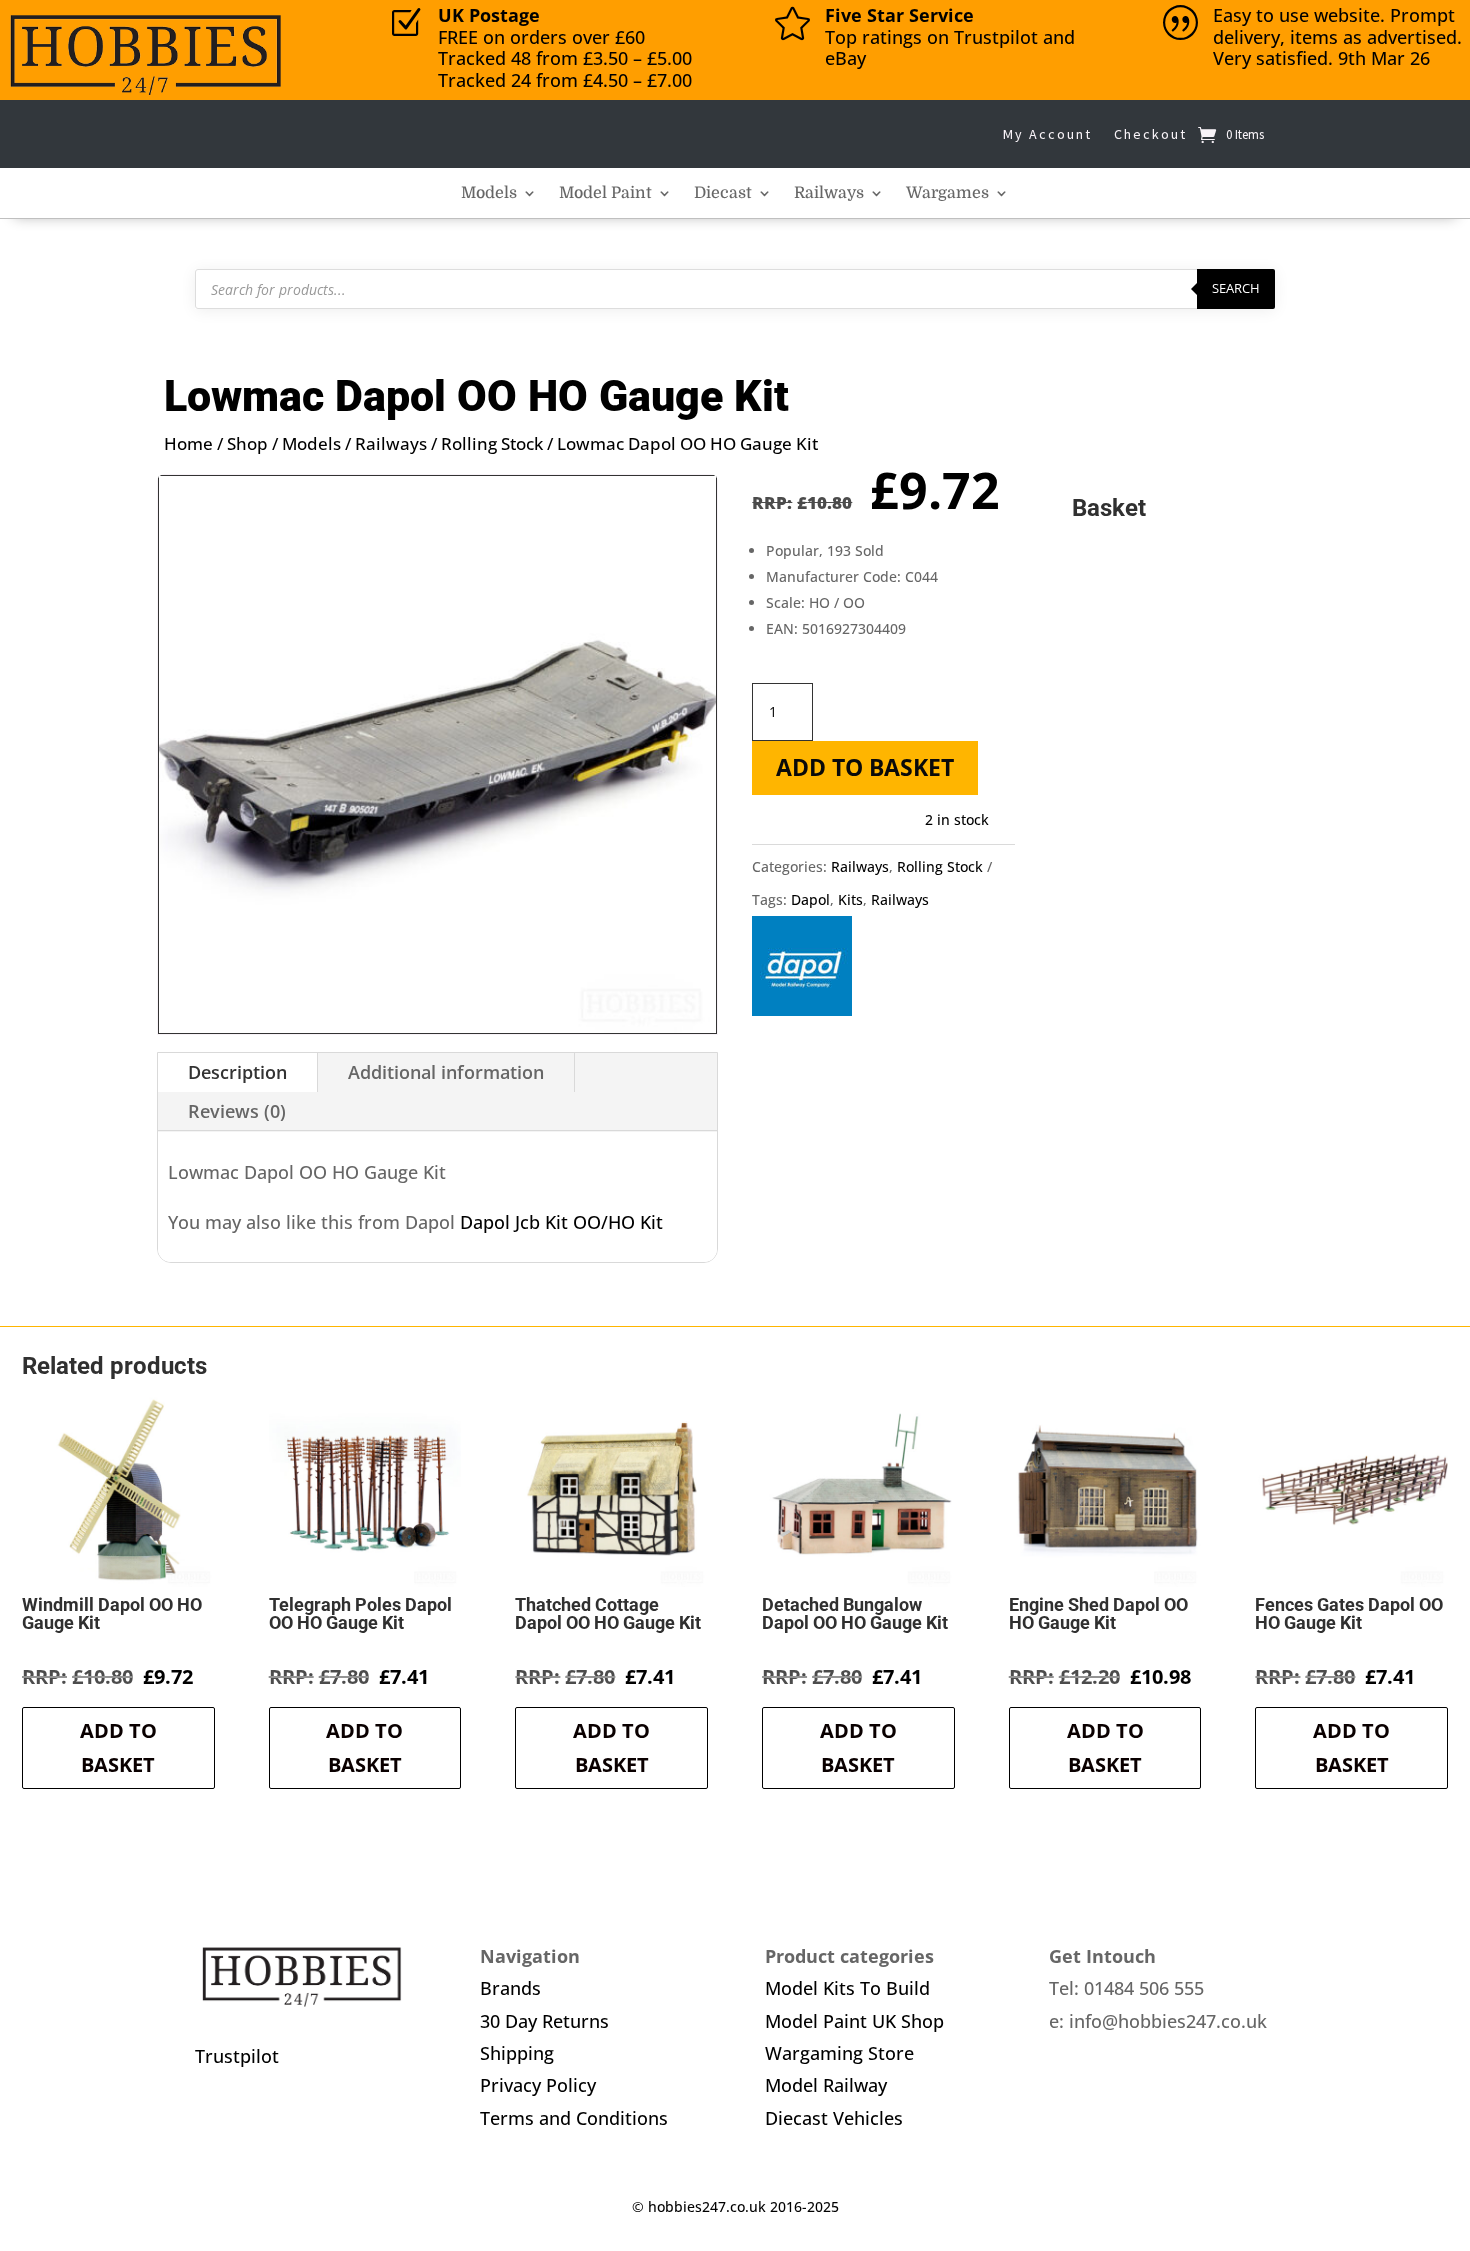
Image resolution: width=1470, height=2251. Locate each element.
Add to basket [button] (118, 1747)
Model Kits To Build (847, 1988)
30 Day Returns (544, 2021)
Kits (850, 899)
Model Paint (605, 194)
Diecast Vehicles (834, 2118)
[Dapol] (802, 971)
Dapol (810, 899)
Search (1236, 288)
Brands (510, 1988)
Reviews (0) (237, 1111)
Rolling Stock (492, 443)
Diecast (723, 194)
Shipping (517, 2053)
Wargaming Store (839, 2053)
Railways (829, 194)
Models (489, 194)
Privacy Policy (538, 2085)
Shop (247, 443)
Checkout (1150, 134)
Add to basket (865, 767)
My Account (1047, 134)
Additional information (446, 1072)
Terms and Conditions (574, 2118)
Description (237, 1072)
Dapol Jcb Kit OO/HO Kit (561, 1222)
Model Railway (826, 2085)
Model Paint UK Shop (854, 2021)
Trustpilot (237, 2056)
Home (188, 443)
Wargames (947, 194)
